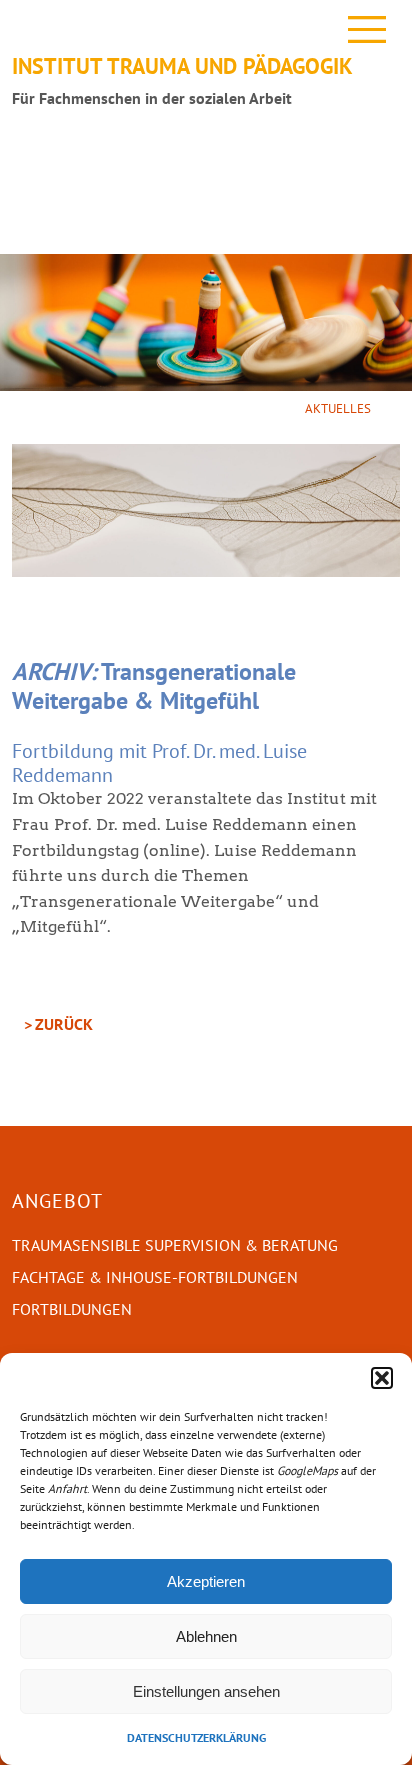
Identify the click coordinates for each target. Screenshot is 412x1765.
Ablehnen (206, 1636)
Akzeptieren (206, 1581)
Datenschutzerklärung (196, 1737)
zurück (64, 1024)
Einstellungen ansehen (206, 1691)
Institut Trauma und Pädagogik (182, 65)
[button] (382, 1378)
